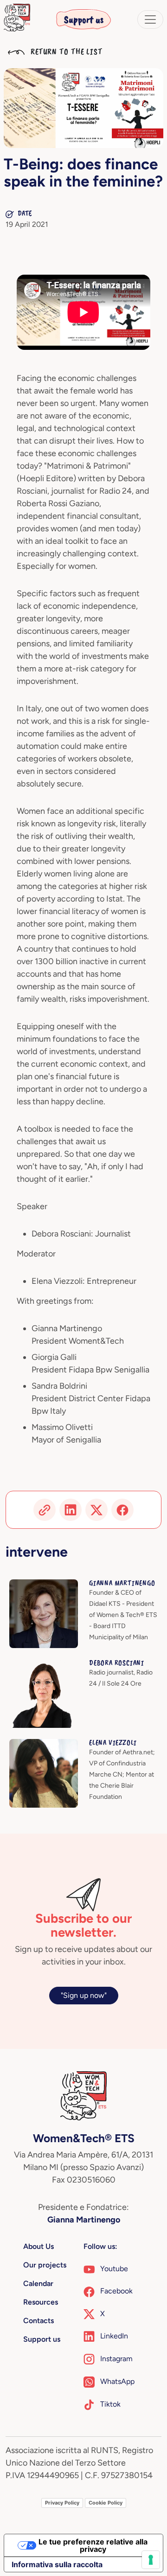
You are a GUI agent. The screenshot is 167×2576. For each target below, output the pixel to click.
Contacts (39, 2321)
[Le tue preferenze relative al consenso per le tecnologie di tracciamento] (151, 2560)
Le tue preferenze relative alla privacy (93, 2545)
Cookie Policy (106, 2503)
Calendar (38, 2283)
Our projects (45, 2265)
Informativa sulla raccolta (57, 2564)
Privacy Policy (62, 2503)
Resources (41, 2302)
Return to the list (65, 52)
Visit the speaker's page (48, 1585)
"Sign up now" (84, 1995)
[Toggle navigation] (150, 19)
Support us (84, 19)
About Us (39, 2246)
